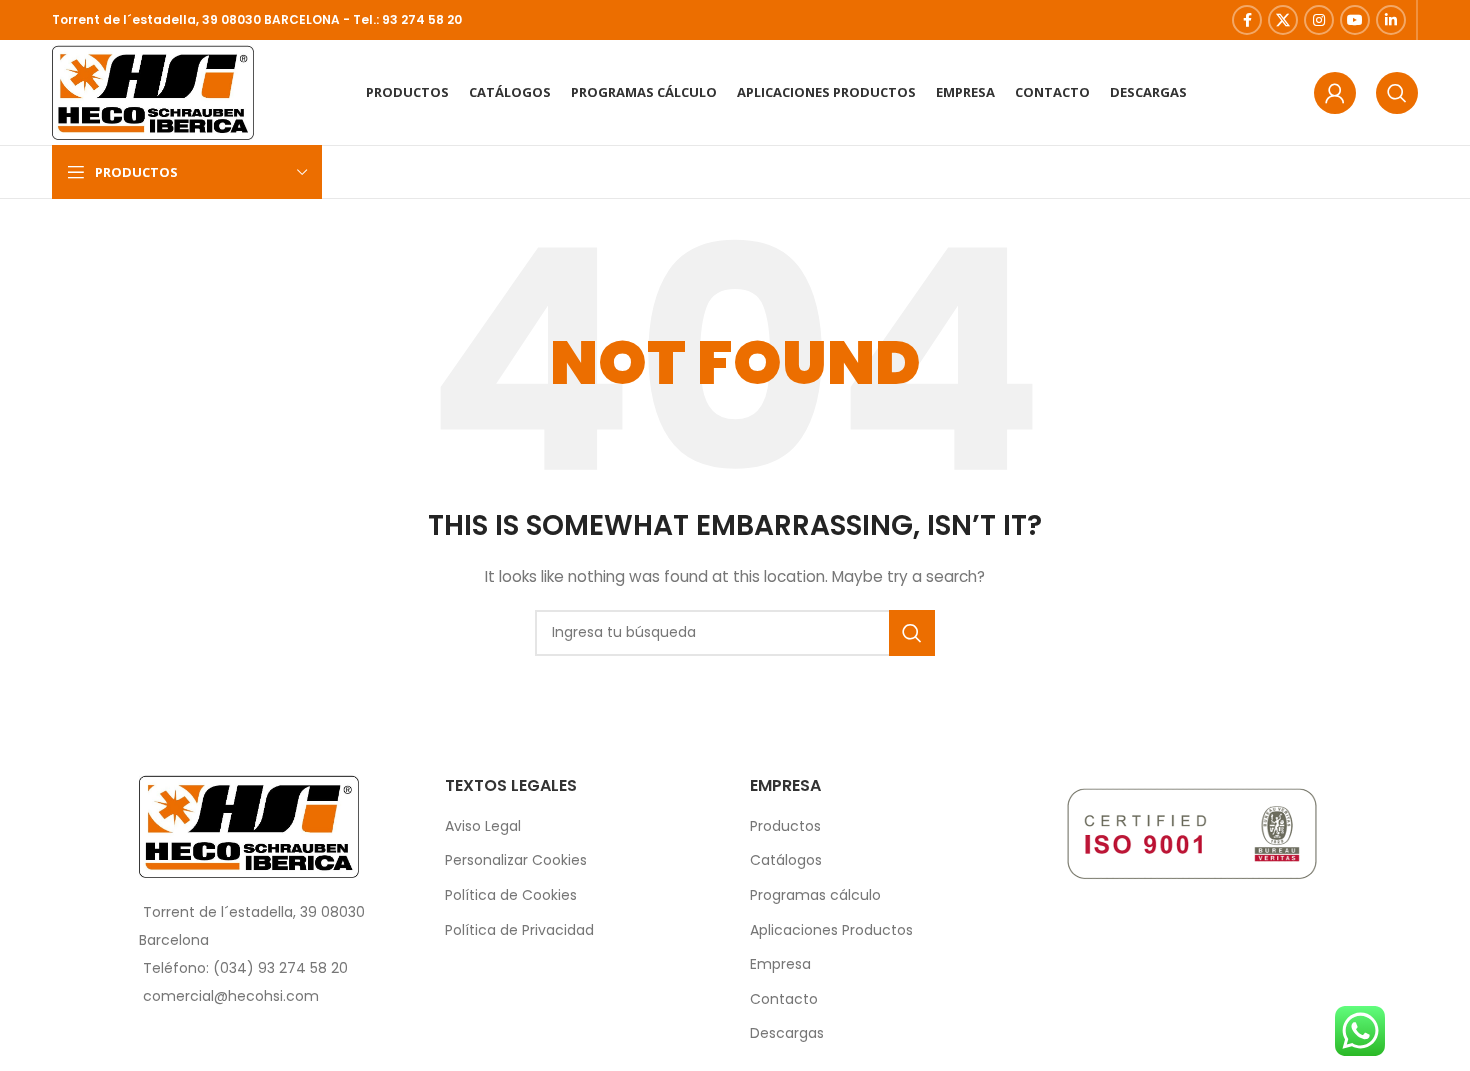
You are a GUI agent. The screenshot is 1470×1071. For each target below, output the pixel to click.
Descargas (787, 1033)
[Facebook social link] (1247, 20)
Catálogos (786, 860)
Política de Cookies (511, 895)
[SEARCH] (912, 633)
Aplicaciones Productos (831, 930)
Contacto (784, 999)
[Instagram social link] (1319, 20)
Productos (785, 826)
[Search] (1397, 93)
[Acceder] (1335, 93)
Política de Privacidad (519, 930)
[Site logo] (153, 91)
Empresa (780, 964)
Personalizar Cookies (516, 860)
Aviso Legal (483, 826)
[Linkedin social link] (1391, 20)
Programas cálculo (815, 895)
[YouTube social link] (1355, 20)
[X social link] (1283, 20)
